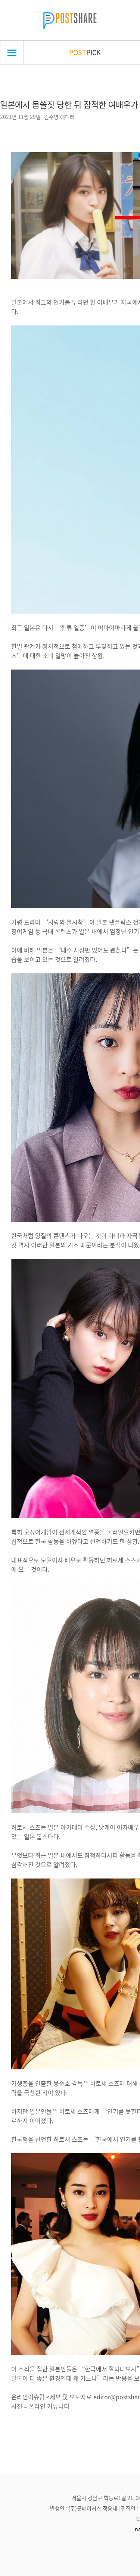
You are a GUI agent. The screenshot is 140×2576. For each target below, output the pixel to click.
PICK (85, 52)
